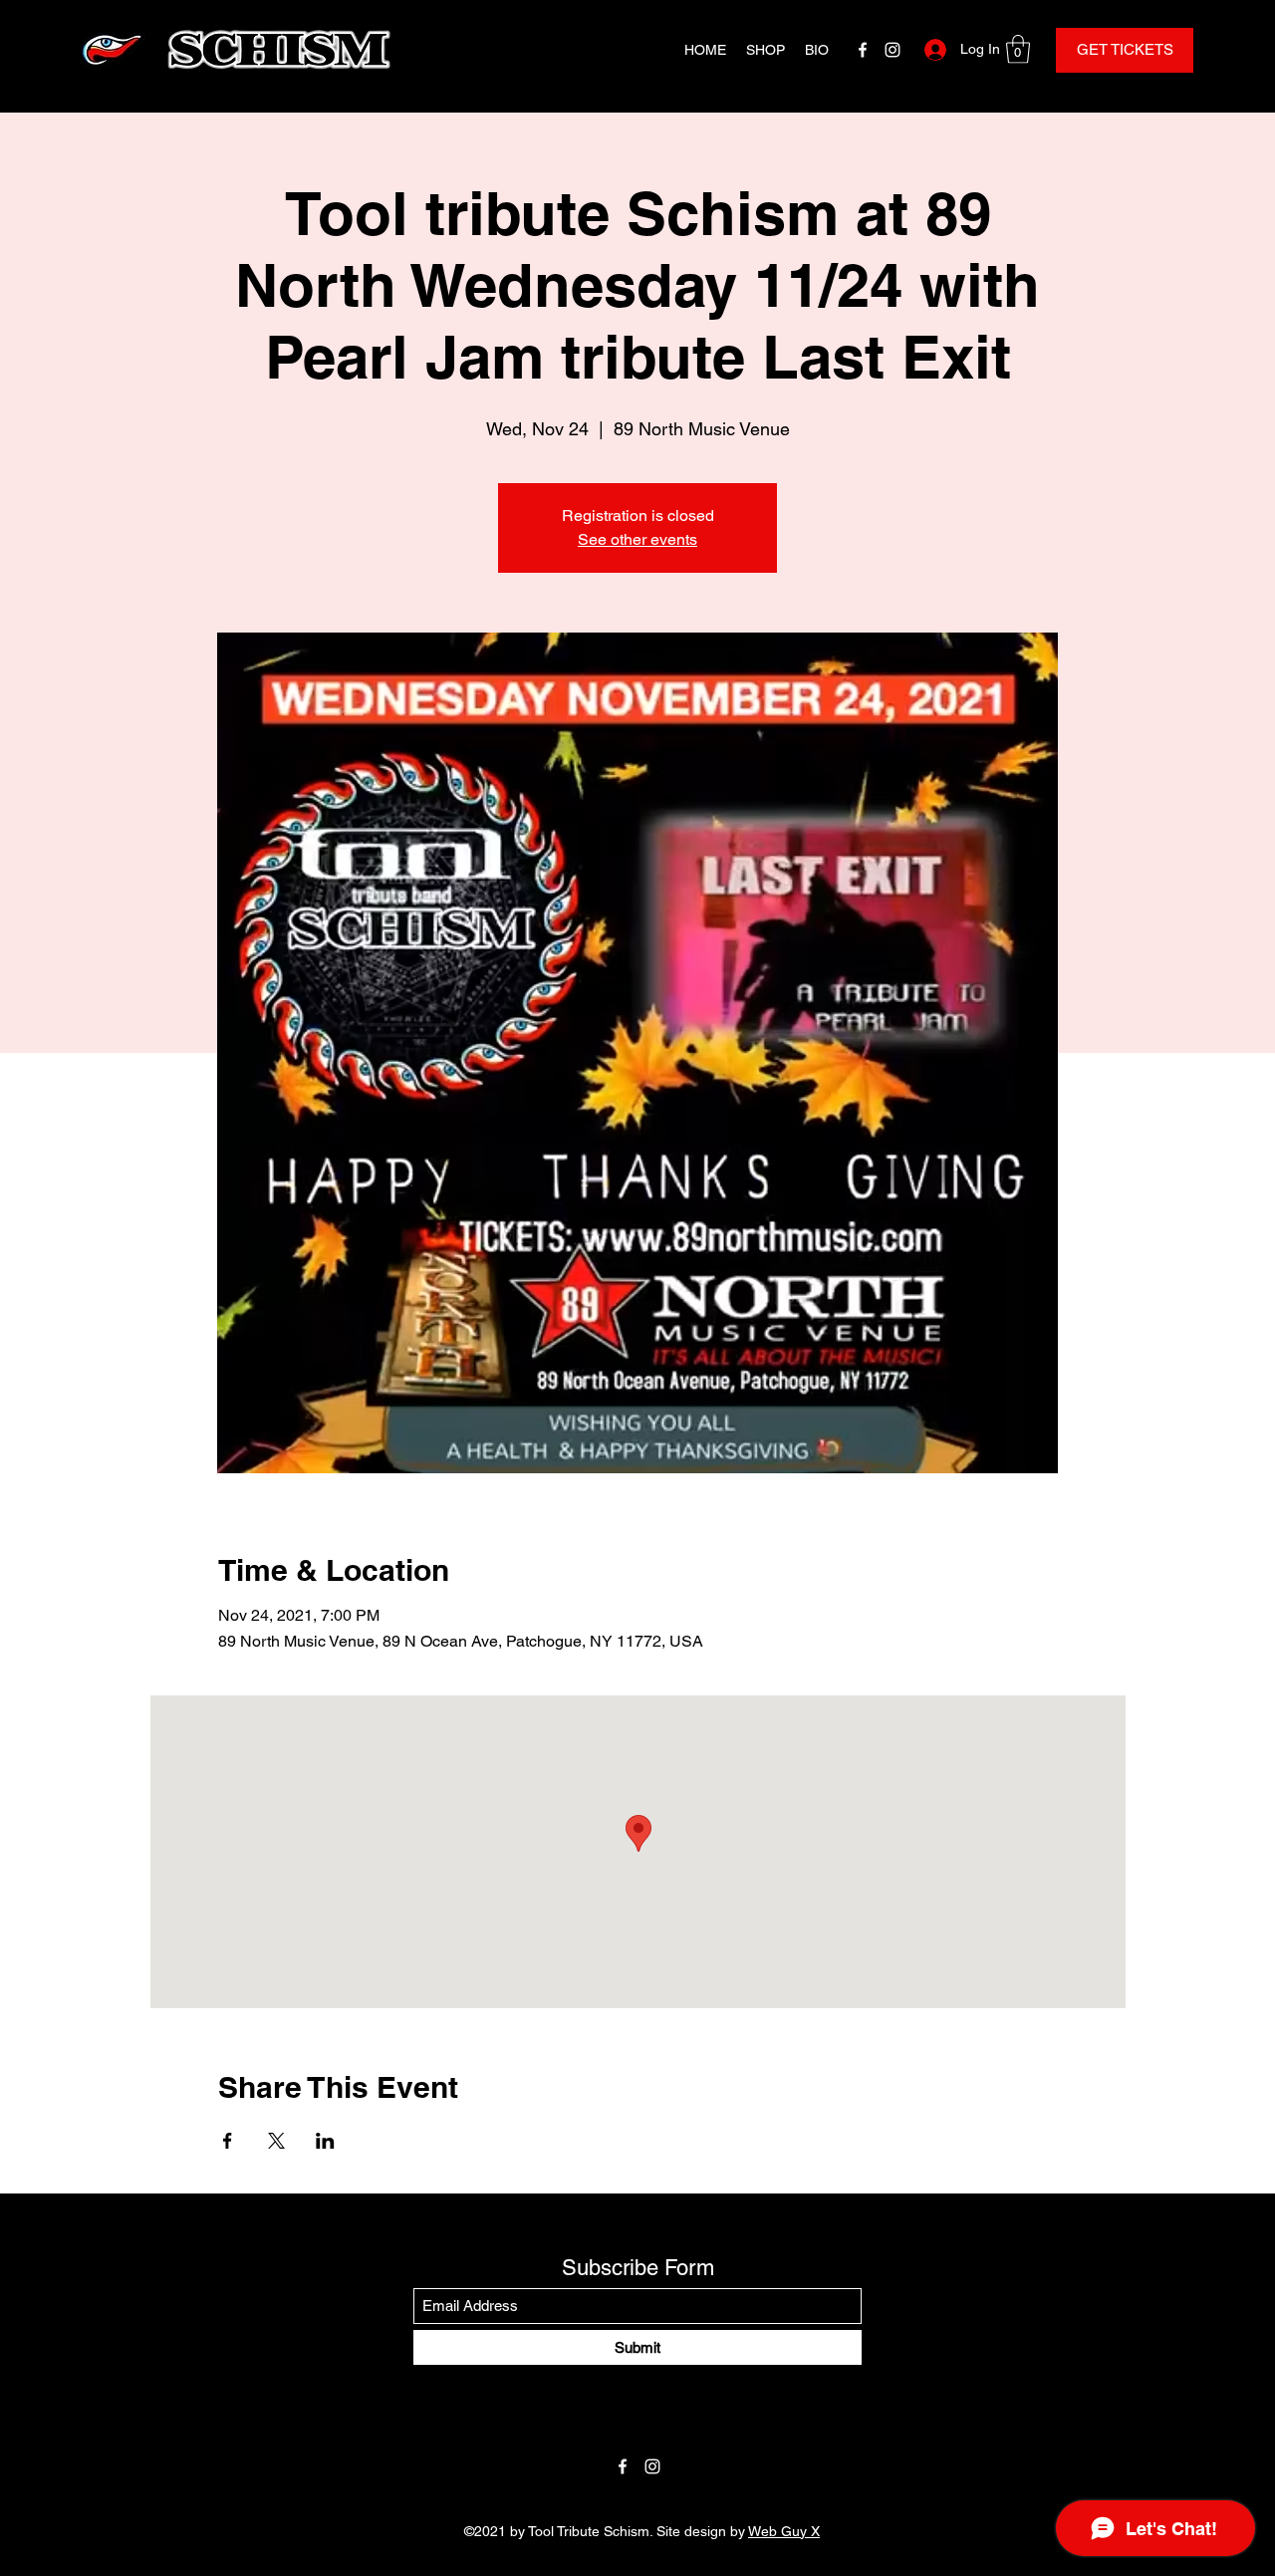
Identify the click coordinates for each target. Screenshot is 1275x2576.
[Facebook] (863, 50)
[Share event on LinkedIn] (325, 2141)
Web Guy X (784, 2531)
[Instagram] (892, 50)
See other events (637, 539)
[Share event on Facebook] (228, 2141)
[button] (1018, 49)
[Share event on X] (276, 2141)
